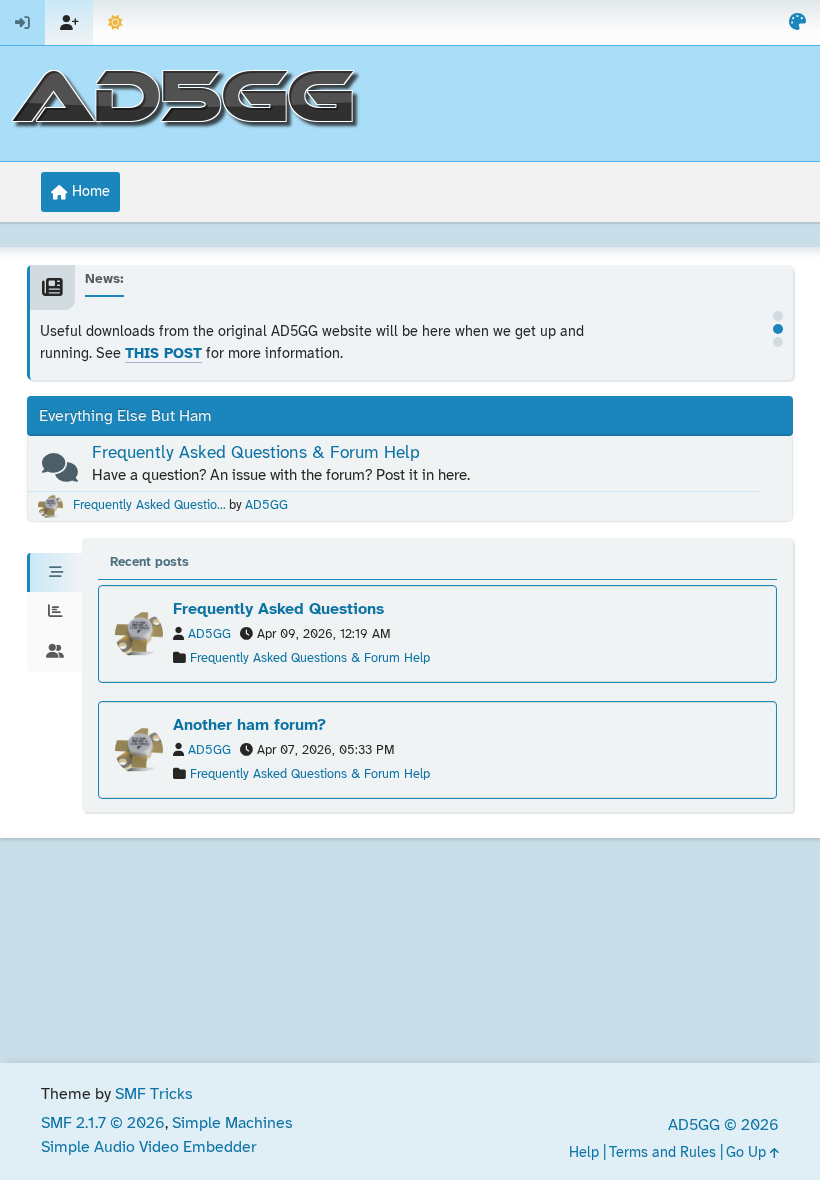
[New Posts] (60, 473)
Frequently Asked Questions (278, 609)
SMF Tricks (154, 1094)
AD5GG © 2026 (723, 1125)
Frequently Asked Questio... (149, 505)
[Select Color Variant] (797, 22)
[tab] (54, 573)
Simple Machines (232, 1123)
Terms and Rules (662, 1153)
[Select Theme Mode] (115, 22)
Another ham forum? (249, 725)
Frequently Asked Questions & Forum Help (256, 453)
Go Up (748, 1153)
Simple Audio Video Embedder (149, 1147)
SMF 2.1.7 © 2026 (103, 1123)
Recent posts (149, 562)
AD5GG (266, 505)
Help (584, 1153)
